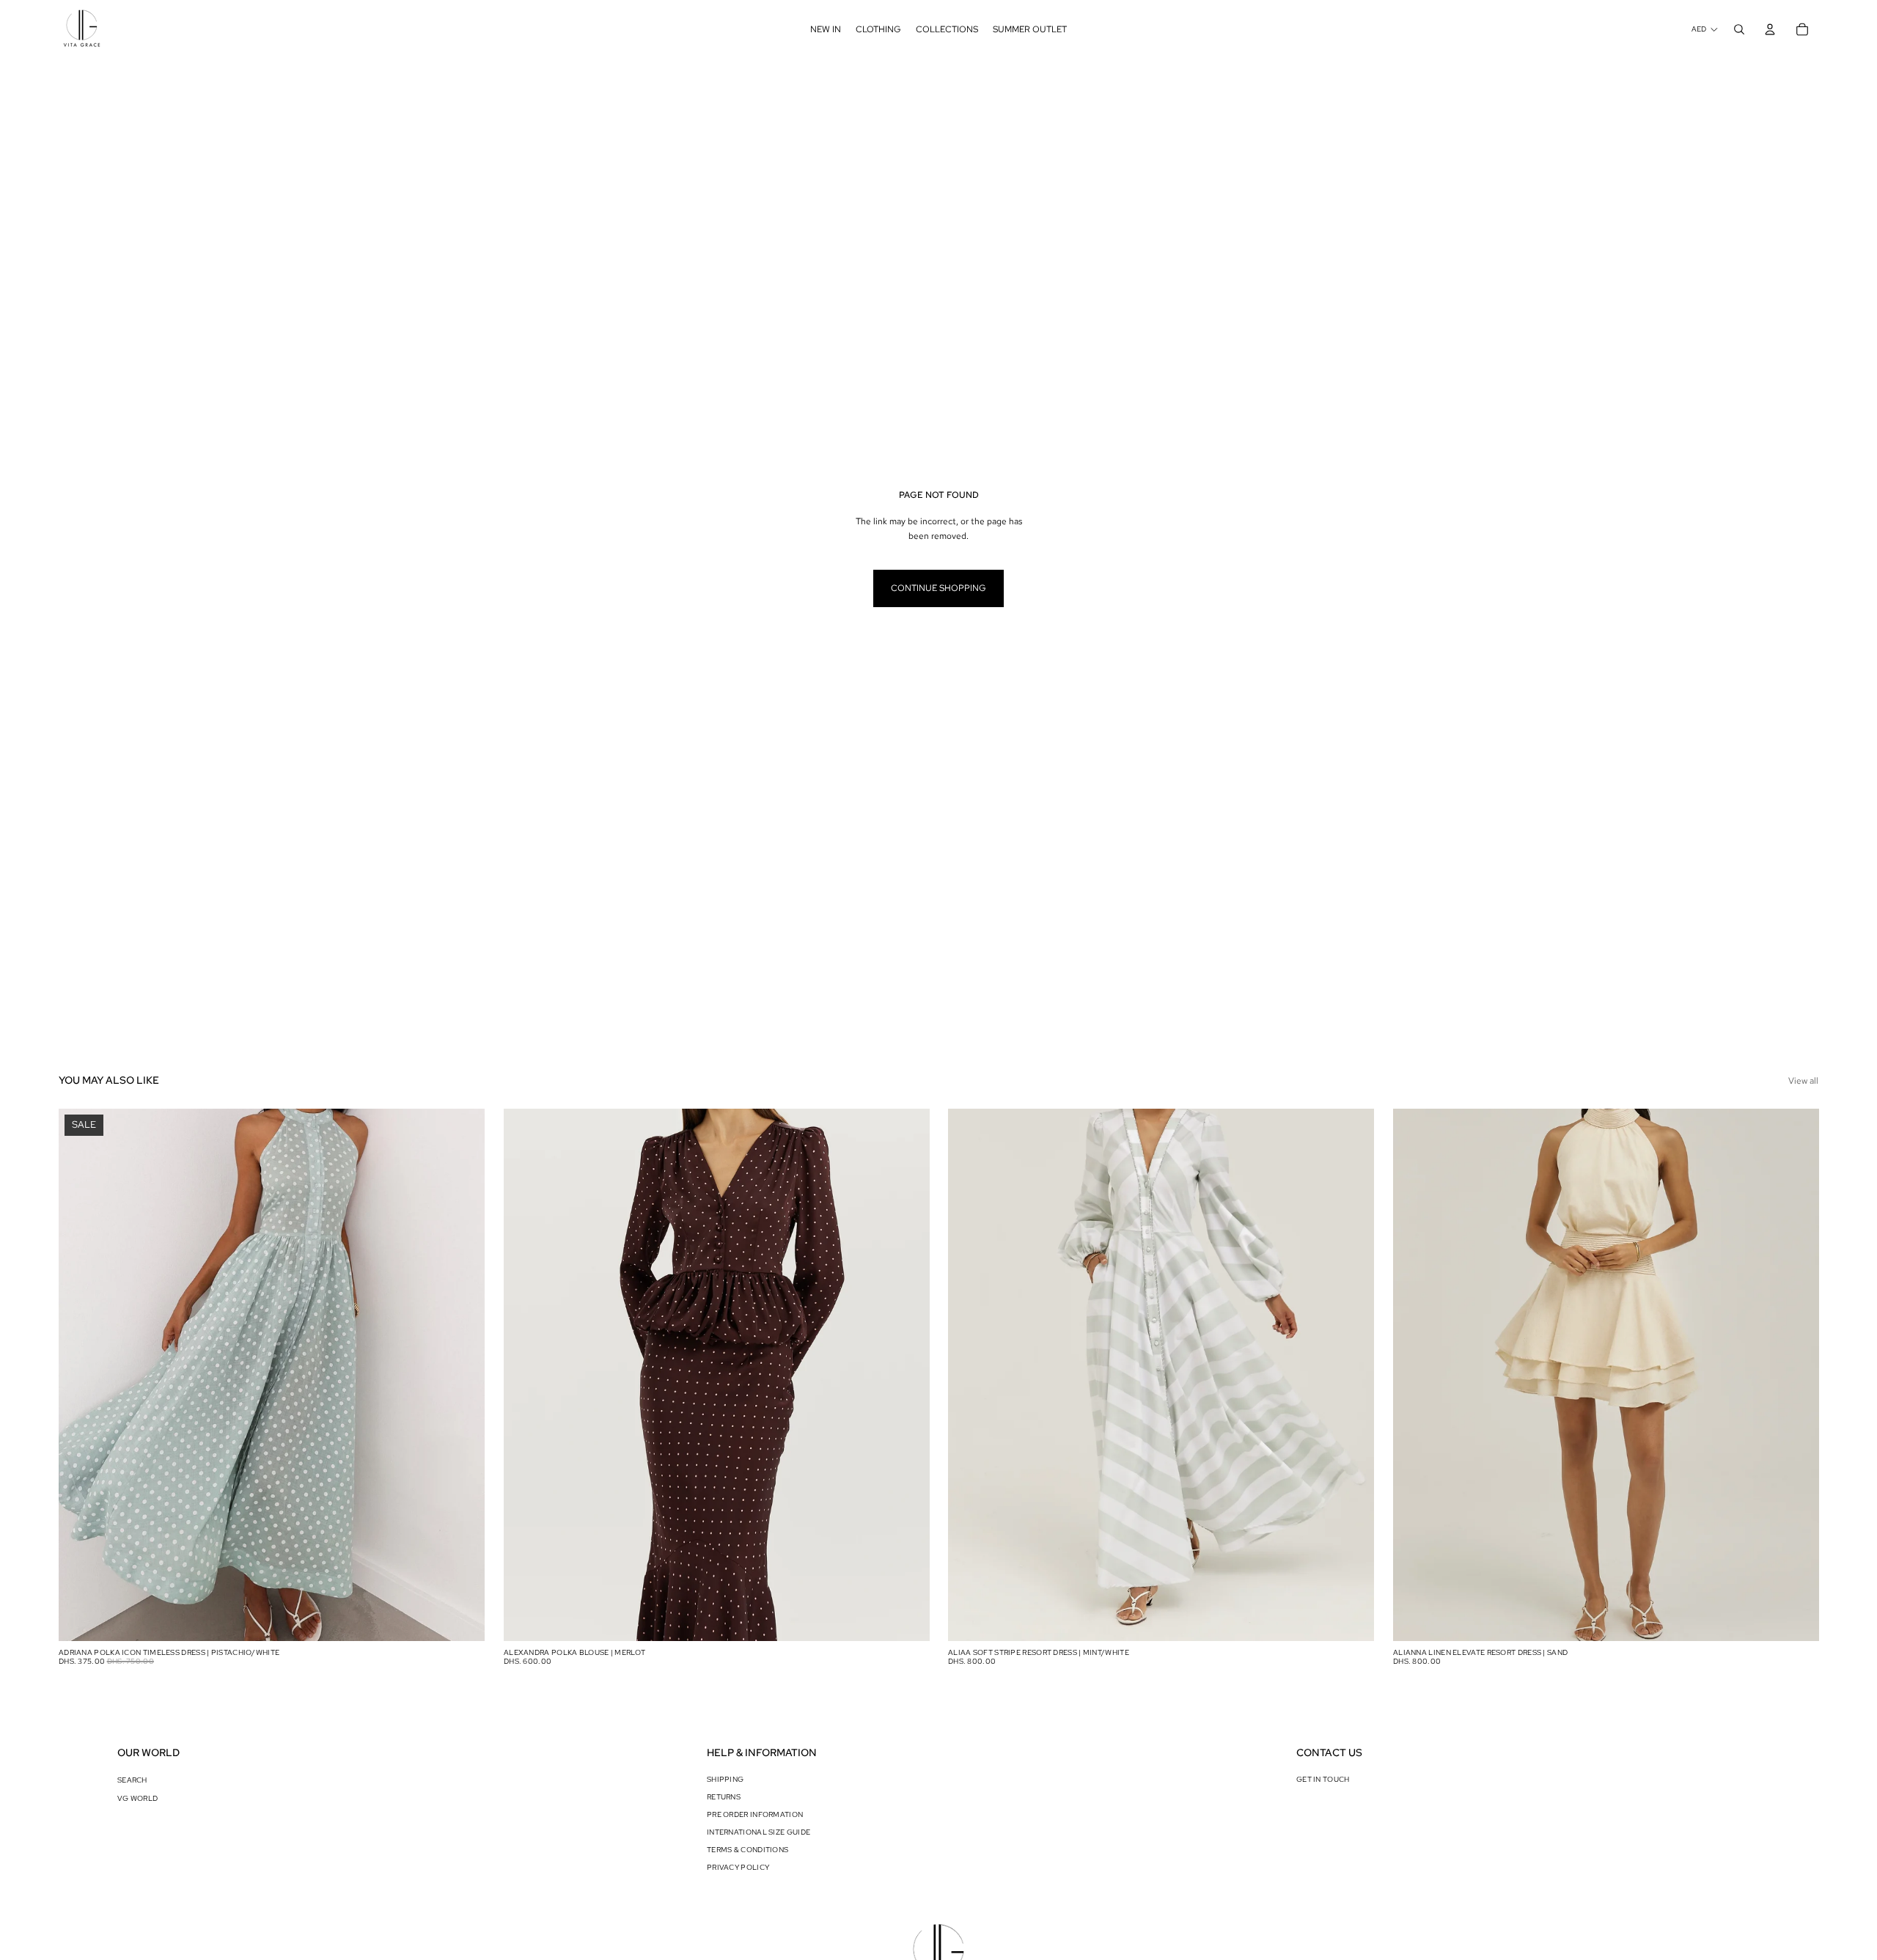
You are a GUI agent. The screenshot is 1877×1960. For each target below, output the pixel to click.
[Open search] (1739, 29)
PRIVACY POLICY (738, 1867)
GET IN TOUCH (1323, 1779)
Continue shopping (938, 588)
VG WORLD (137, 1798)
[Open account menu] (1770, 29)
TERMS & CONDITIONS (748, 1850)
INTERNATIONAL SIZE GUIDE (758, 1832)
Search (132, 1780)
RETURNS (724, 1797)
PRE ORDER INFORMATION (755, 1814)
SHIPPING (725, 1779)
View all (1803, 1081)
